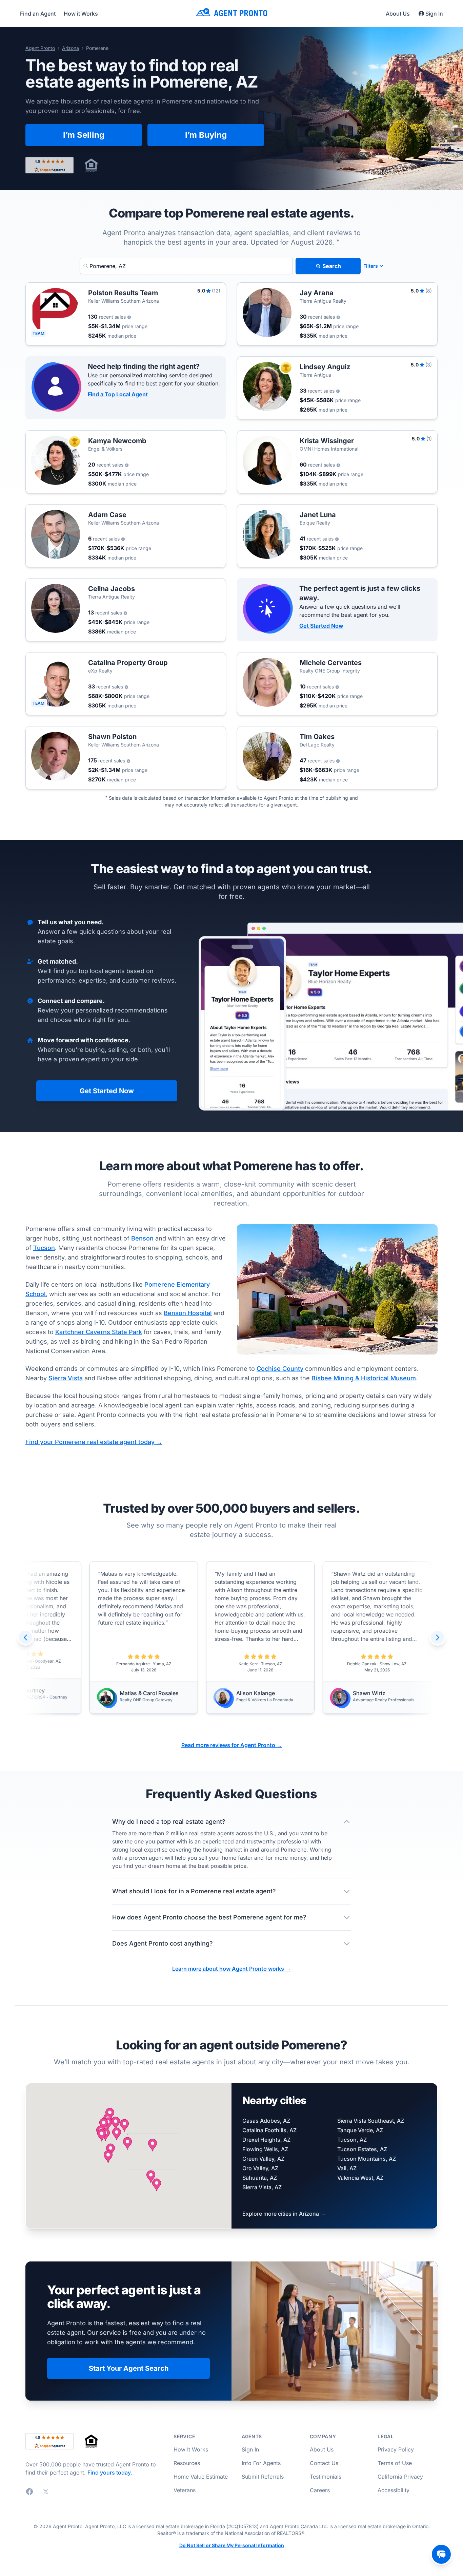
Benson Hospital (188, 1313)
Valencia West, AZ (360, 2178)
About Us (398, 14)
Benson (142, 1238)
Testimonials (326, 2477)
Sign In (434, 14)
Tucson (44, 1248)
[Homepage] (231, 13)
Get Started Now (321, 626)
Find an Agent (38, 14)
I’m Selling (84, 135)
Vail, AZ (347, 2168)
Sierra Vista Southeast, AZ (371, 2121)
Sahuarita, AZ (260, 2178)
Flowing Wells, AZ (265, 2149)
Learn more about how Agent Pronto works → (231, 1969)
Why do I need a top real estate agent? (169, 1822)
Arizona (71, 48)
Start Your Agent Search (129, 2368)
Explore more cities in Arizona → (284, 2214)
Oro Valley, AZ (260, 2168)
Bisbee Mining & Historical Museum (364, 1378)
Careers (320, 2490)
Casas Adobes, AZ (266, 2121)
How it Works (81, 14)
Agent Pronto (40, 48)
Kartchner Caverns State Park (99, 1332)
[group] (164, 1637)
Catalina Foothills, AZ (269, 2130)
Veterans (185, 2490)
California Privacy (400, 2477)
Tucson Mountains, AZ (367, 2159)
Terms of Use (395, 2463)
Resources (187, 2463)
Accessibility (394, 2490)
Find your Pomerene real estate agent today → (94, 1442)
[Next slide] (438, 1637)
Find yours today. (110, 2473)
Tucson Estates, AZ (362, 2149)
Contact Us (324, 2463)
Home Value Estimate (201, 2477)
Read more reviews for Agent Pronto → (232, 1745)
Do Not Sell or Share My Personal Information (232, 2545)
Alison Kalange (160, 1693)
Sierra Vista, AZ (262, 2187)
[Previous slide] (25, 1637)
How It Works (191, 2449)
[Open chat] (441, 2554)
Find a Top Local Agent (118, 394)
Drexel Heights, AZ (266, 2140)
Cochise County (280, 1369)
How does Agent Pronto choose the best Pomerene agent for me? (209, 1917)
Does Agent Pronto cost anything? (163, 1943)
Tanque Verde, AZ (360, 2130)
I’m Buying (206, 135)
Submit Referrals (263, 2477)
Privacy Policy (396, 2449)
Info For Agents (261, 2463)
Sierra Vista (66, 1378)
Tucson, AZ (352, 2140)
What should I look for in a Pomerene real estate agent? (194, 1891)
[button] (153, 2145)
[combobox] (186, 266)
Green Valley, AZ (263, 2159)
